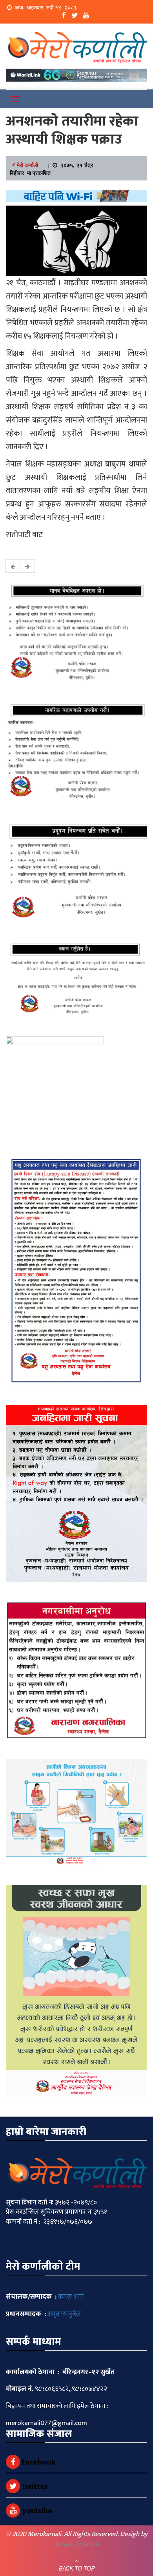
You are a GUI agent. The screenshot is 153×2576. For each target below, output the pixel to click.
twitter (34, 2487)
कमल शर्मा (71, 2297)
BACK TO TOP (77, 2568)
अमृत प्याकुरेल (64, 2314)
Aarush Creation (76, 2544)
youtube (36, 2511)
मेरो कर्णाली (27, 165)
